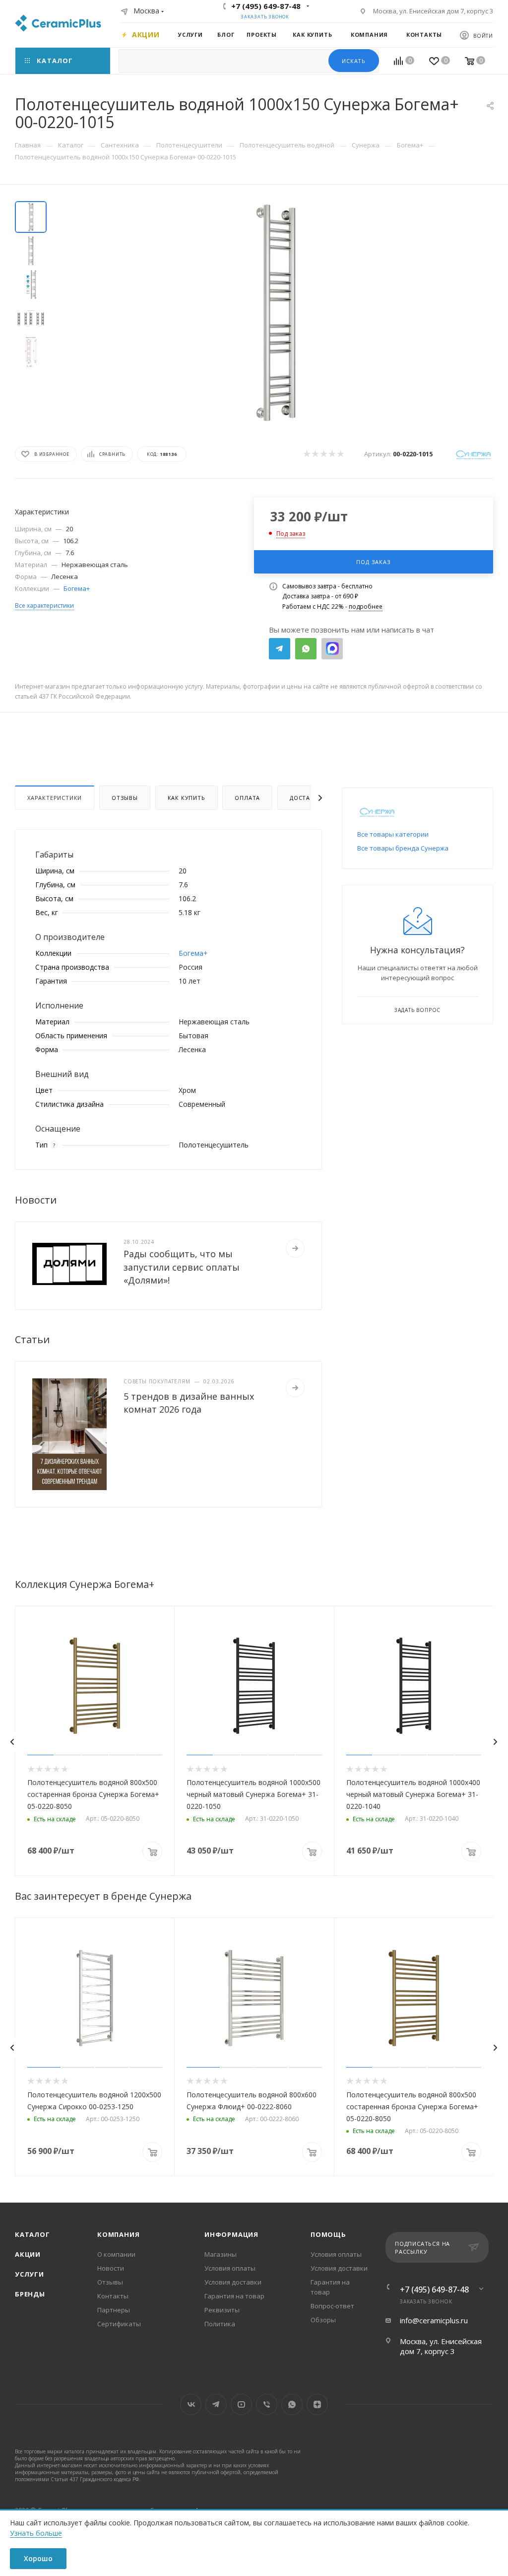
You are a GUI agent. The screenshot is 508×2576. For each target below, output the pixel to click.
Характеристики (55, 798)
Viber (267, 2404)
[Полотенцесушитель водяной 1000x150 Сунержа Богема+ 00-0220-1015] (276, 313)
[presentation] (12, 1742)
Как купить (187, 798)
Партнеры (114, 2310)
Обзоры (323, 2320)
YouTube (241, 2404)
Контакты (113, 2296)
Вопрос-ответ (332, 2306)
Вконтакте (191, 2404)
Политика (220, 2324)
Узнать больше (36, 2533)
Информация (231, 2234)
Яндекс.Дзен (317, 2404)
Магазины (221, 2254)
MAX (332, 649)
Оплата (247, 798)
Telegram (280, 649)
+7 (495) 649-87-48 (266, 6)
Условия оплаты (230, 2268)
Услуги (30, 2274)
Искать (354, 61)
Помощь (328, 2234)
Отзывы (125, 798)
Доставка (306, 798)
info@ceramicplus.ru (434, 2320)
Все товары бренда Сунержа (403, 848)
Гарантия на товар (234, 2296)
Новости (111, 2268)
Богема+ (77, 588)
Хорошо (38, 2558)
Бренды (30, 2294)
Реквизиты (222, 2310)
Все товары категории (393, 834)
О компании (116, 2254)
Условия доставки (233, 2282)
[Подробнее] (295, 1248)
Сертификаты (119, 2324)
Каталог (32, 2234)
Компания (118, 2234)
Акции (28, 2254)
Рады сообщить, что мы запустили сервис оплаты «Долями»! (182, 1267)
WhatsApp (306, 649)
